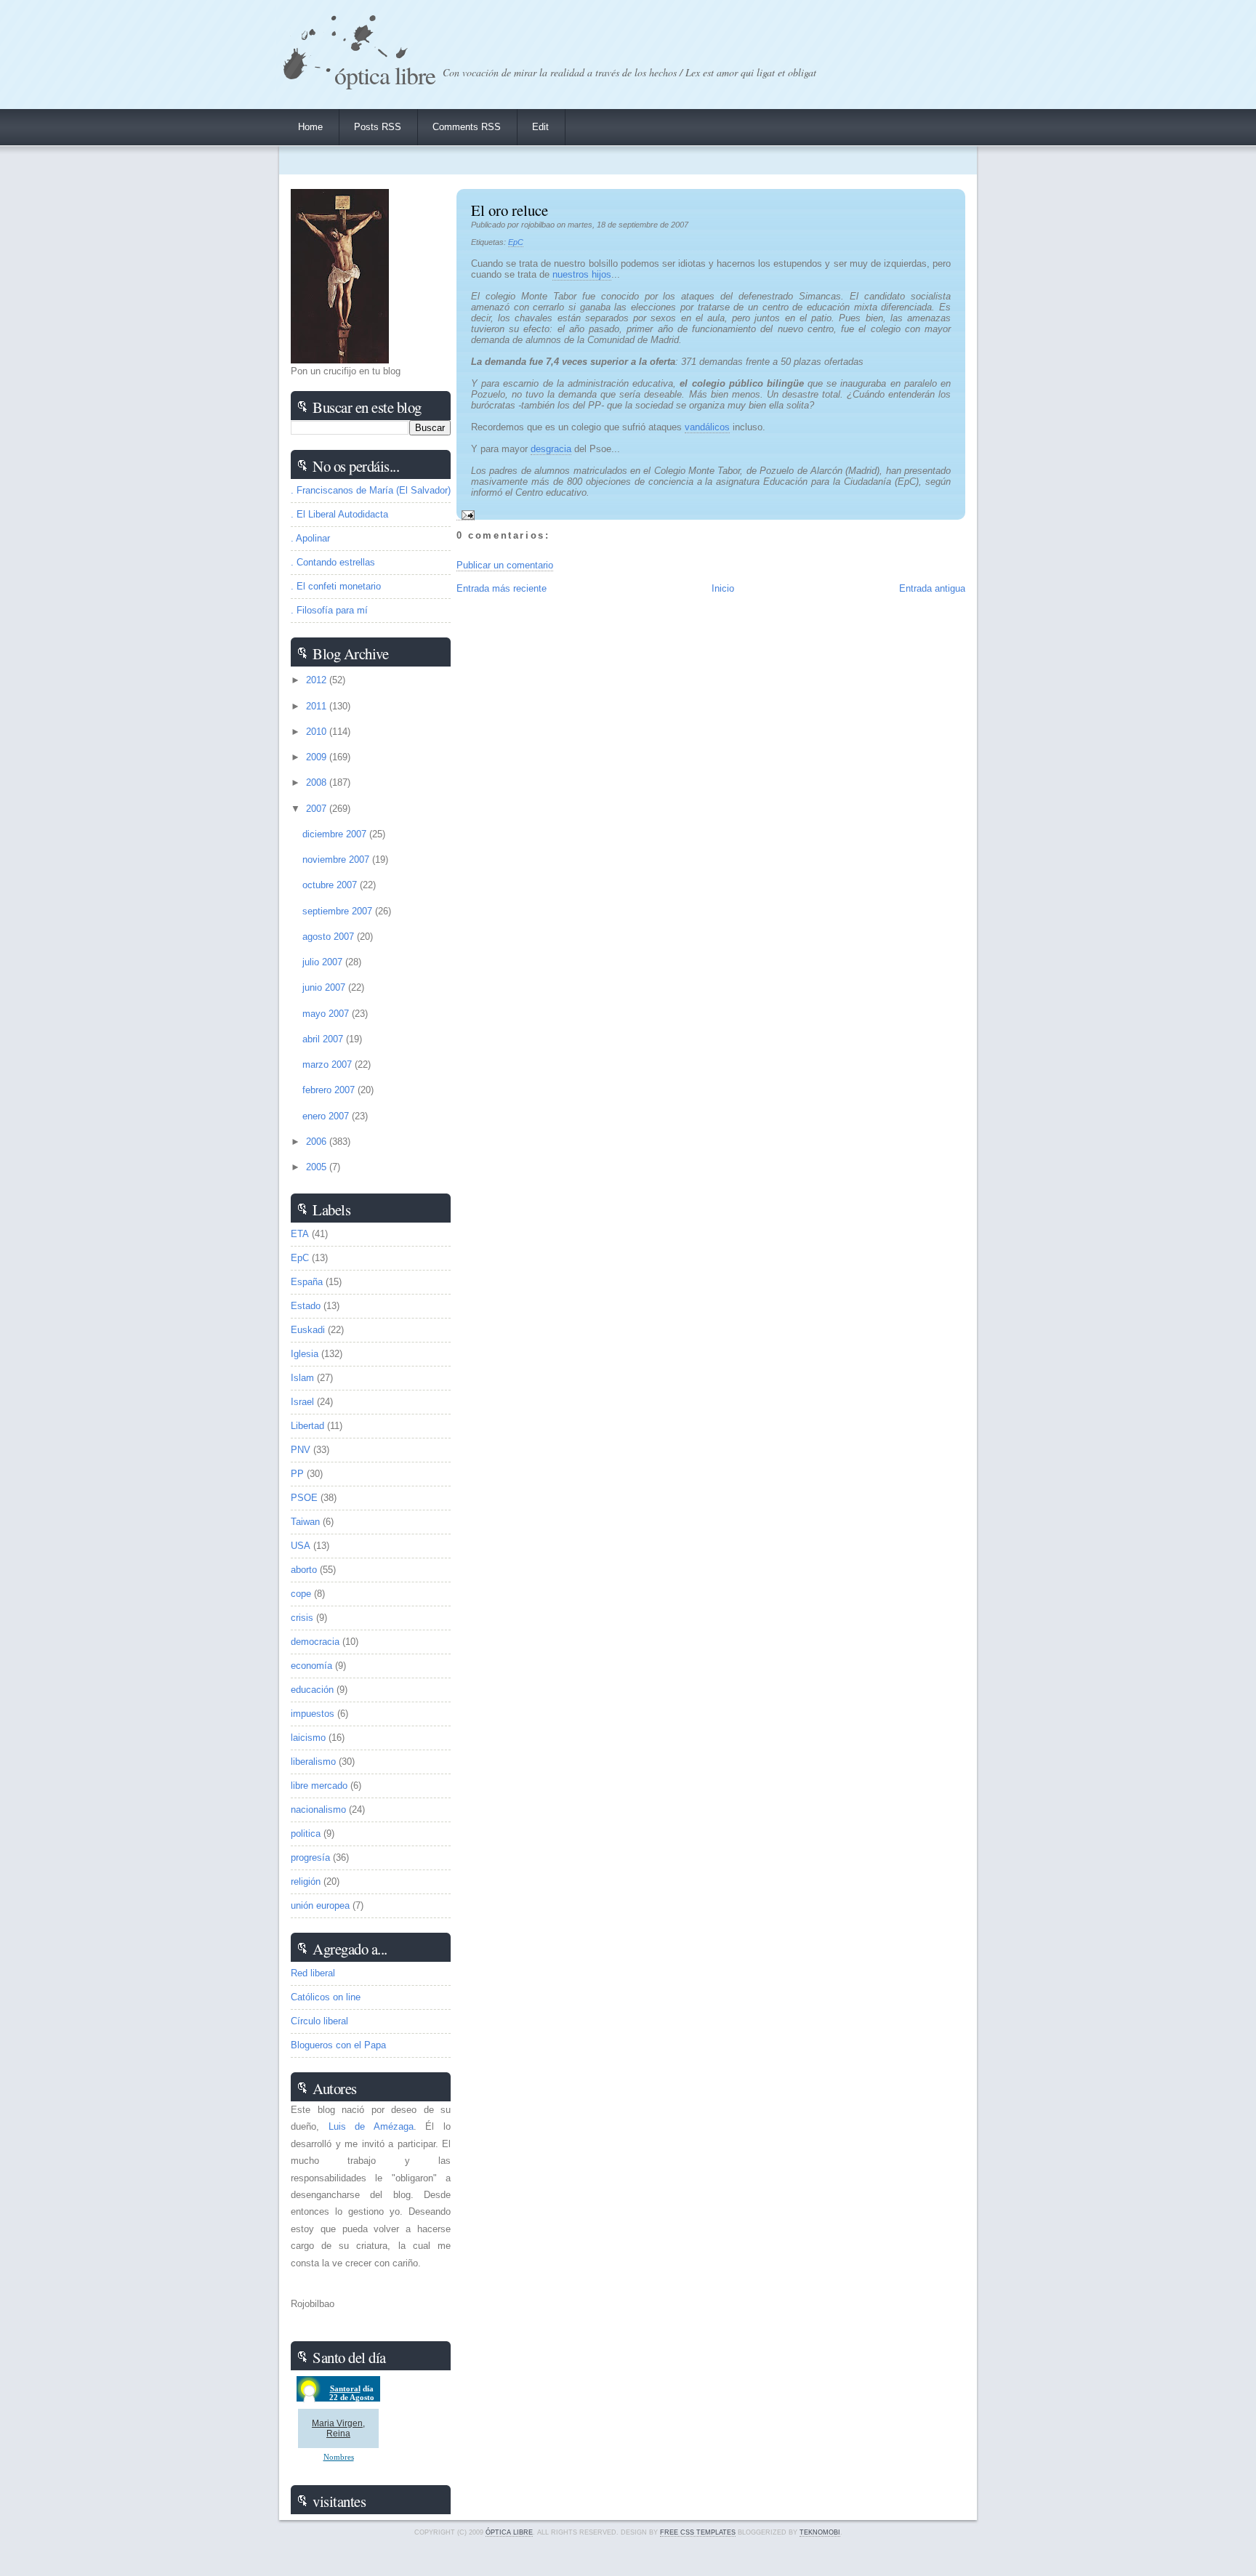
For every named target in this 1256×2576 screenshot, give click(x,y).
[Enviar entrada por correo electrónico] (466, 515)
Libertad (307, 1426)
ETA (300, 1234)
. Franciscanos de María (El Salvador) (371, 490)
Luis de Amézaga (371, 2126)
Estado (306, 1306)
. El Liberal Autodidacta (339, 514)
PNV (301, 1450)
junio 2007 (325, 987)
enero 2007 (327, 1116)
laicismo (308, 1738)
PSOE (304, 1498)
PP (297, 1474)
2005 (318, 1167)
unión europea (320, 1905)
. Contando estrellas (333, 562)
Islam (302, 1378)
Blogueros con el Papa (338, 2045)
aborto (304, 1570)
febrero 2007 (330, 1090)
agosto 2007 (330, 937)
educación (312, 1690)
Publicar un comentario (505, 565)
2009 (318, 757)
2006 (318, 1142)
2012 (318, 680)
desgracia (551, 449)
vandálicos (707, 427)
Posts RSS (378, 127)
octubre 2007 (331, 885)
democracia (315, 1642)
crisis (302, 1618)
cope (301, 1594)
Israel (302, 1402)
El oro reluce (510, 210)
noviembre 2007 (337, 860)
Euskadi (308, 1330)
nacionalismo (318, 1810)
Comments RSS (467, 127)
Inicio (723, 588)
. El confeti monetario (336, 586)
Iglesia (305, 1354)
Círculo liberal (319, 2021)
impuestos (313, 1714)
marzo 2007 (329, 1064)
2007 (318, 809)
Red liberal (313, 1973)
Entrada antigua (932, 588)
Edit (540, 127)
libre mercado (319, 1786)
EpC (516, 242)
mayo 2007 (327, 1014)
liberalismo (313, 1762)
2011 (318, 706)
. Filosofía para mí (329, 610)
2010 (318, 732)
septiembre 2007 (339, 911)
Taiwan (305, 1522)
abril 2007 (324, 1039)
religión (306, 1881)
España (307, 1282)
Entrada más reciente (502, 588)
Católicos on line (326, 1997)
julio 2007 (324, 962)
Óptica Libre (385, 75)
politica (306, 1834)
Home (310, 127)
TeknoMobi (820, 2532)
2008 (318, 782)
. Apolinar (310, 538)
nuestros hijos (582, 274)
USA (301, 1546)
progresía (310, 1857)
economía (311, 1666)
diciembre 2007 (336, 834)
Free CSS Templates (698, 2532)
